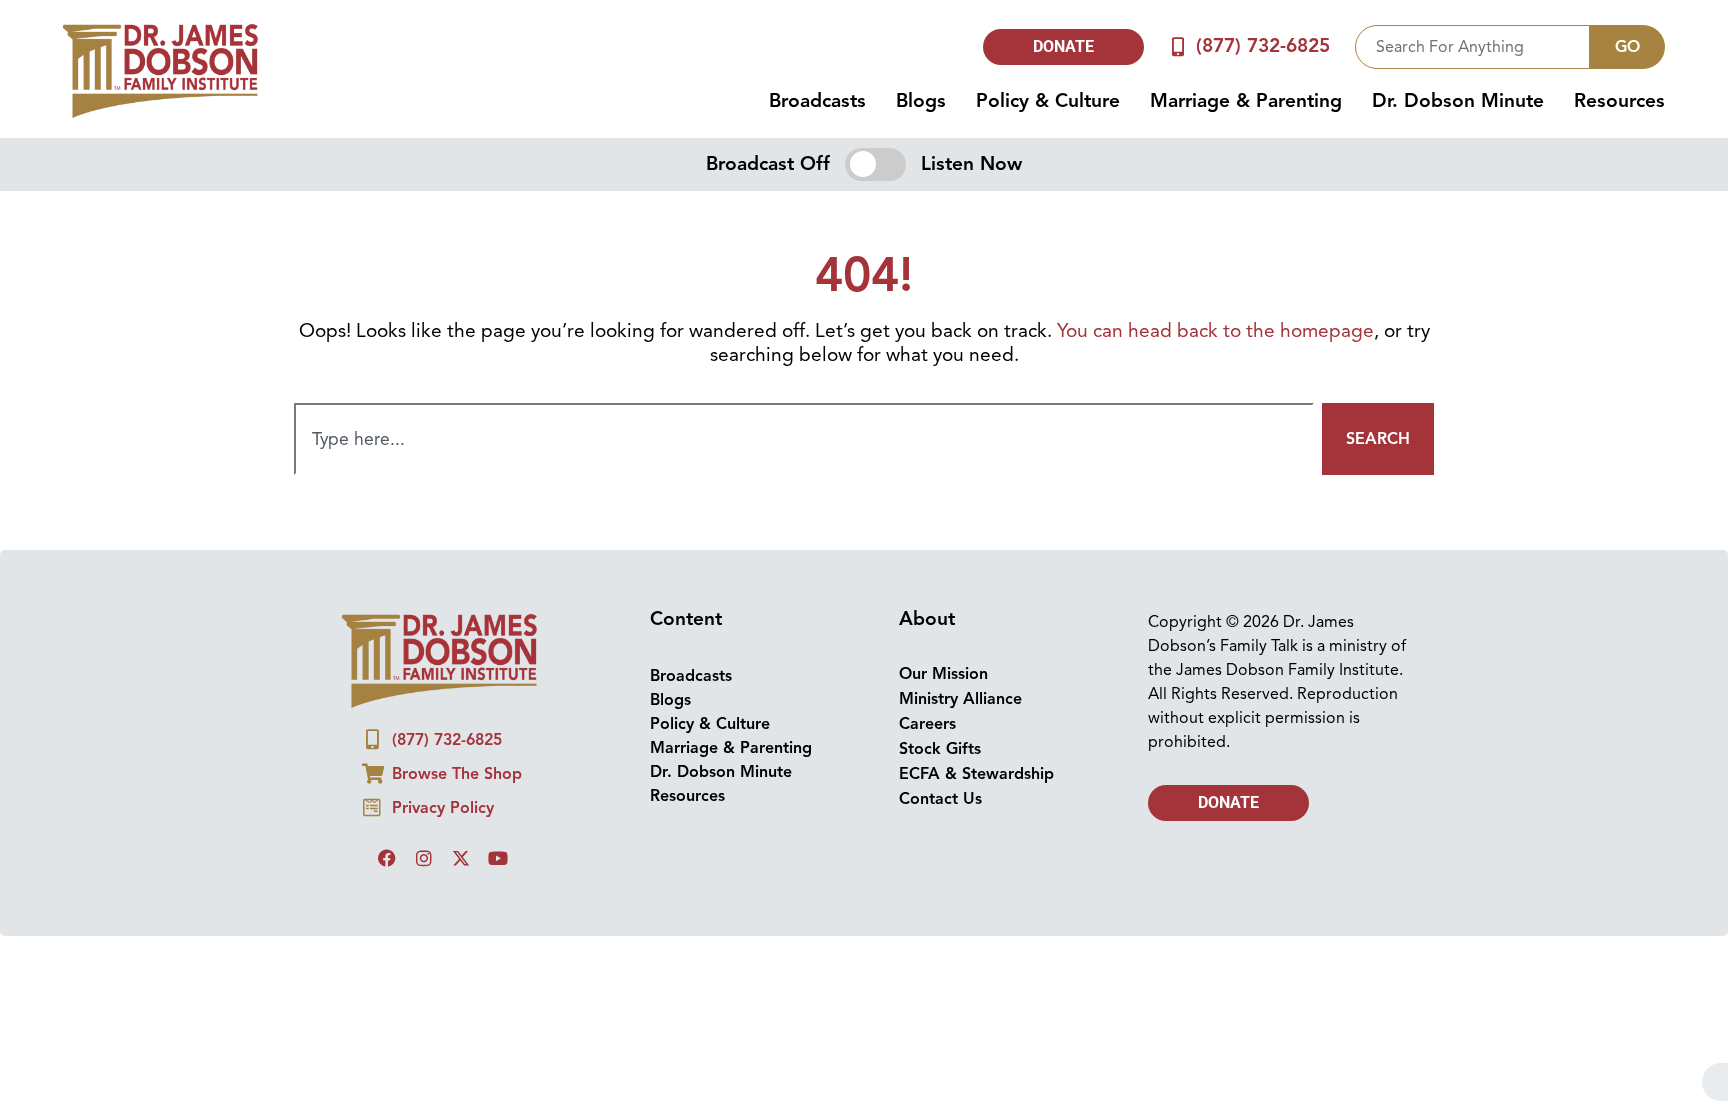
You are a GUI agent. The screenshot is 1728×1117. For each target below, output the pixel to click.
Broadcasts (817, 101)
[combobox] (1472, 47)
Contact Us (940, 799)
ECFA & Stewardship (976, 774)
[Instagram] (424, 858)
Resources (1619, 101)
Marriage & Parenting (1246, 101)
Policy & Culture (1048, 101)
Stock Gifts (940, 749)
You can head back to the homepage (1215, 331)
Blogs (921, 101)
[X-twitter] (461, 858)
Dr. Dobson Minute (1458, 101)
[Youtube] (498, 858)
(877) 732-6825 (1263, 46)
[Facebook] (387, 858)
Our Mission (943, 674)
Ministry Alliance (960, 699)
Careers (927, 724)
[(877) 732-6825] (1178, 46)
